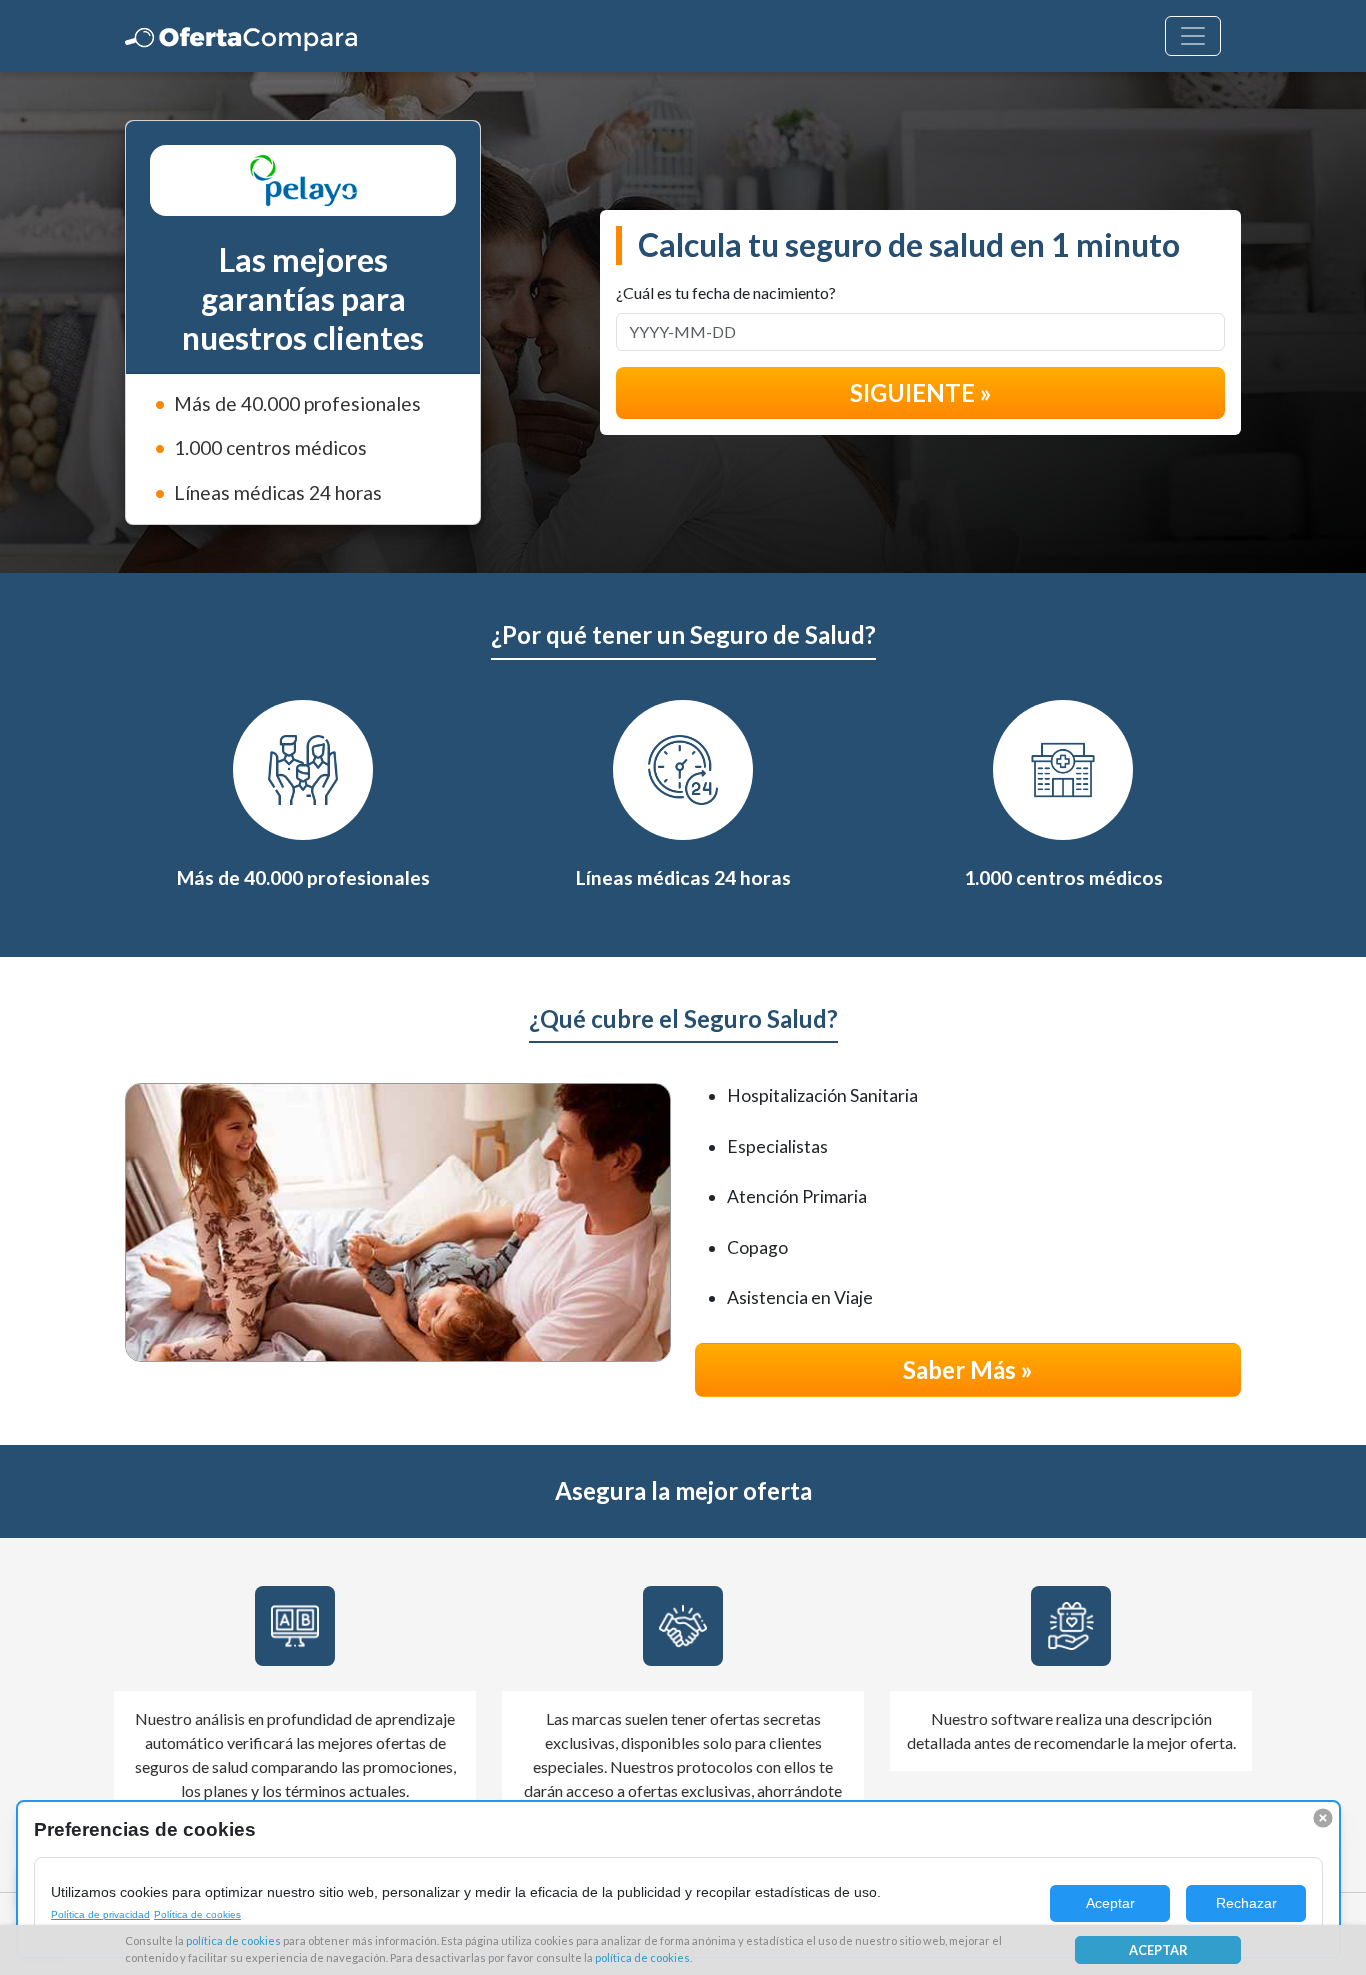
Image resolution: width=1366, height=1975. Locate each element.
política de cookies (233, 1940)
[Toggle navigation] (1193, 36)
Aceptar (1110, 1903)
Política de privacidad (100, 1914)
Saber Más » (968, 1369)
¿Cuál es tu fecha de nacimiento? (726, 292)
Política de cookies (197, 1914)
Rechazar (1246, 1903)
